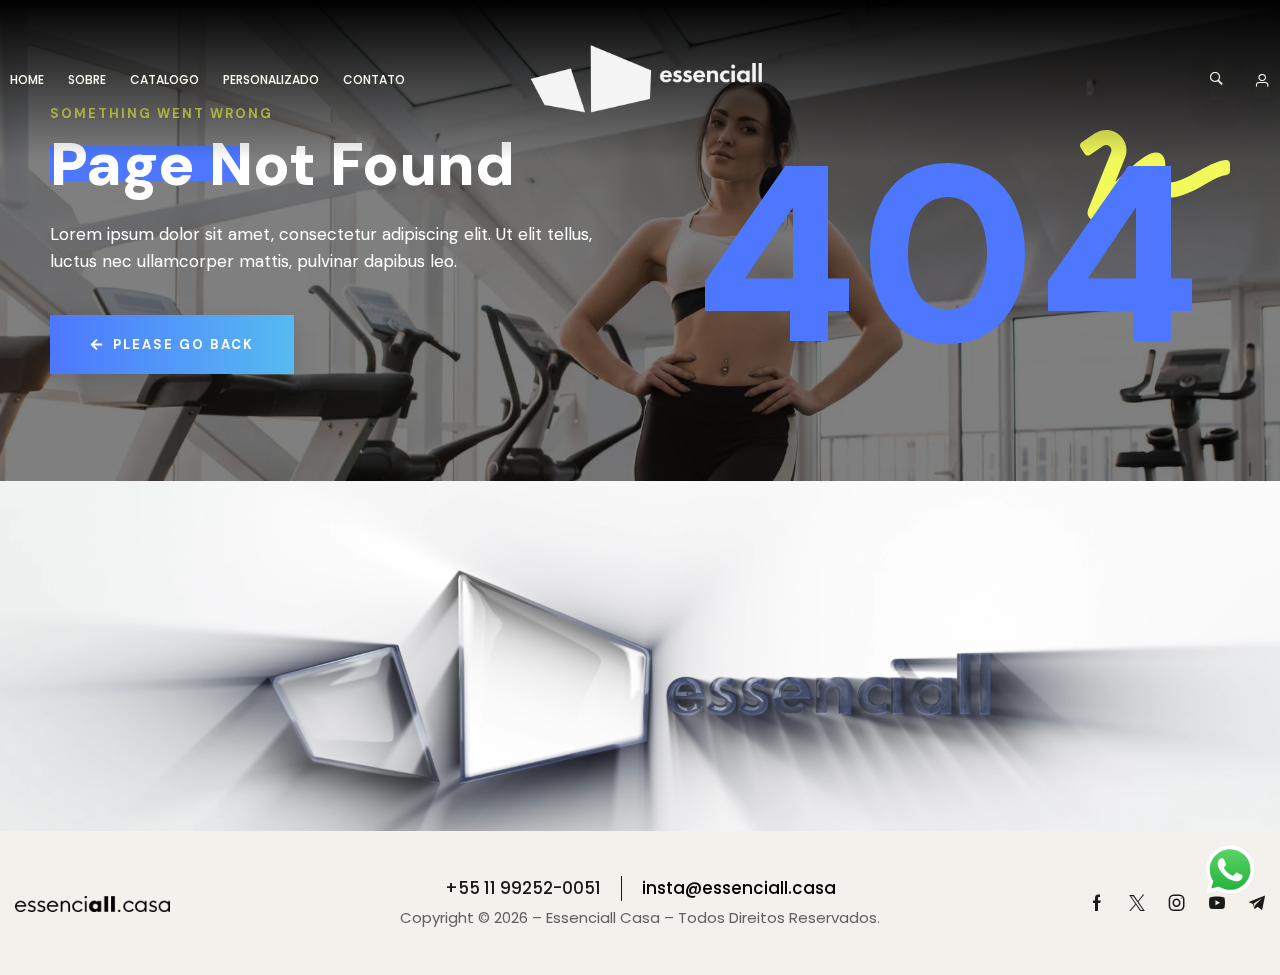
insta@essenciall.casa (739, 888)
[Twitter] (1137, 903)
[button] (1217, 80)
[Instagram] (1177, 903)
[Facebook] (1097, 903)
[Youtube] (1217, 903)
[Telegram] (1257, 903)
